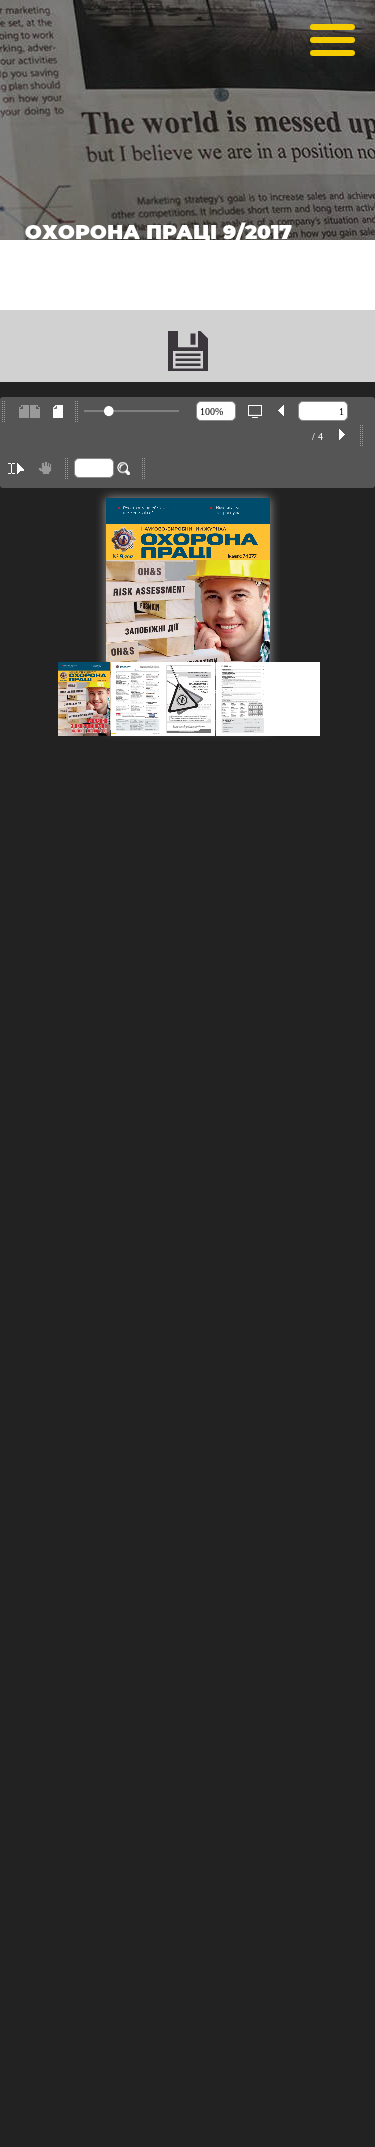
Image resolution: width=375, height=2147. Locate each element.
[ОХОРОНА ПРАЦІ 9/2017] (188, 351)
